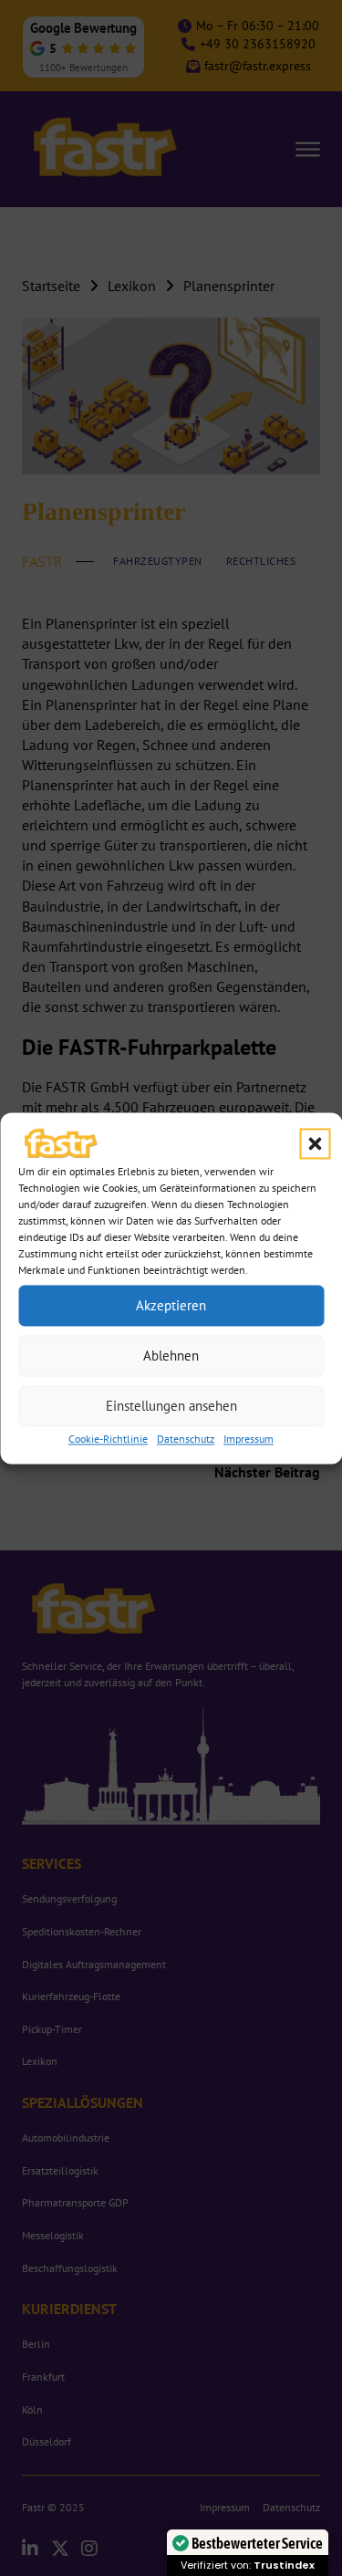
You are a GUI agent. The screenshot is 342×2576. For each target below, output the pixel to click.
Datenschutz (186, 1439)
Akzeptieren (171, 1305)
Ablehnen (171, 1356)
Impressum (249, 1439)
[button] (315, 1144)
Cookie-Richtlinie (108, 1439)
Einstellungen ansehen (171, 1406)
